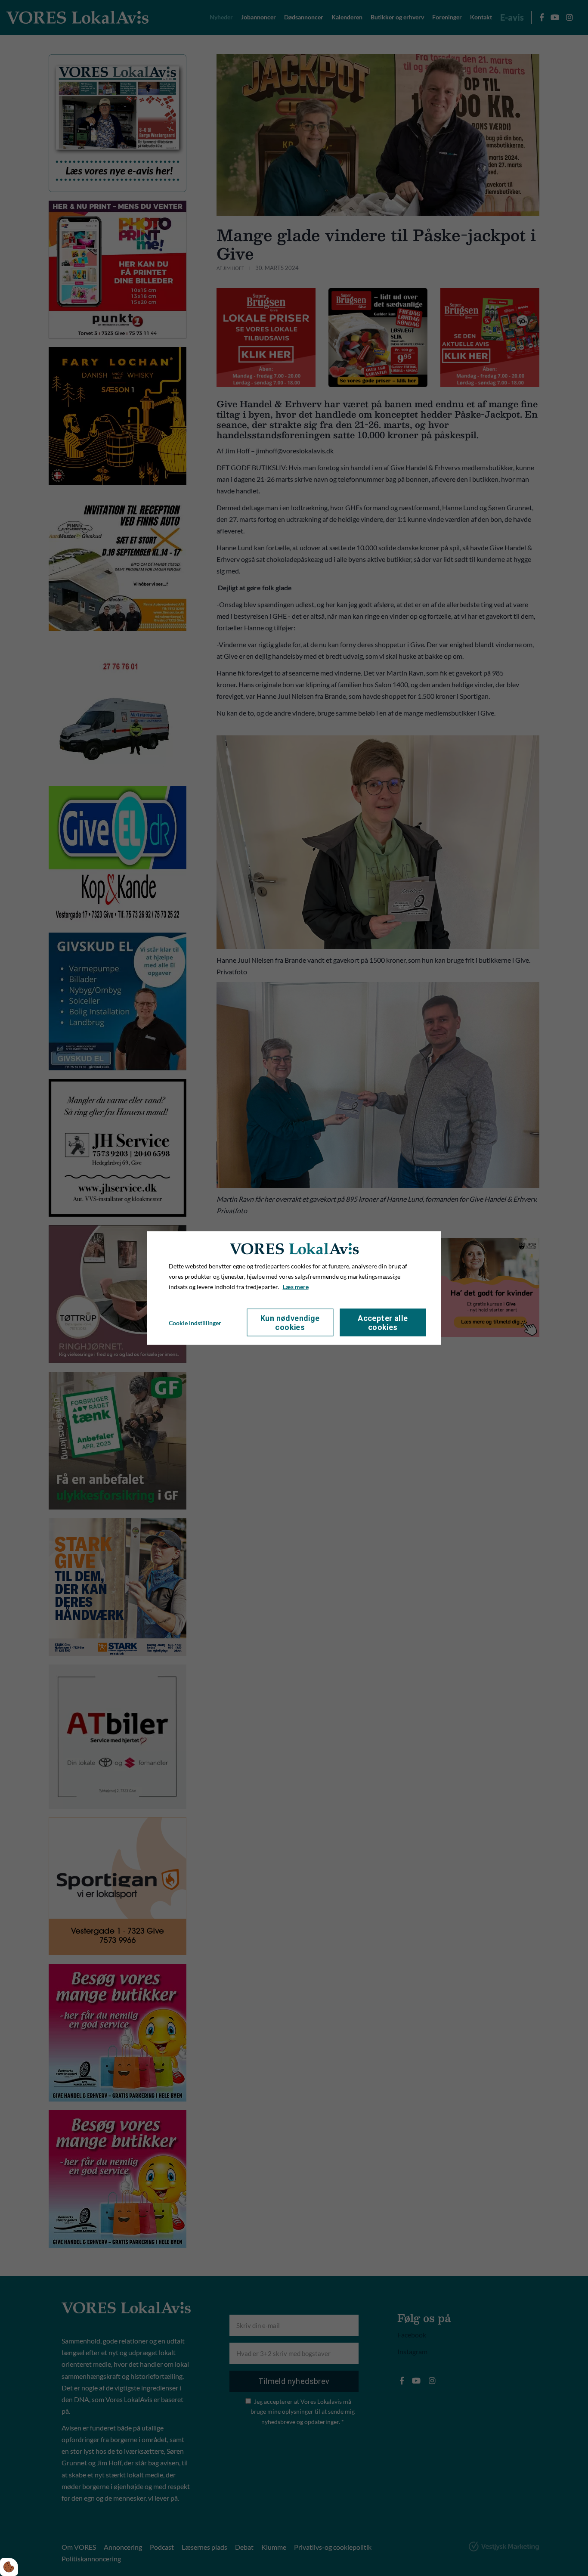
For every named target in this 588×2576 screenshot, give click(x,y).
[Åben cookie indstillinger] (9, 2567)
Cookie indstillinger (195, 1322)
